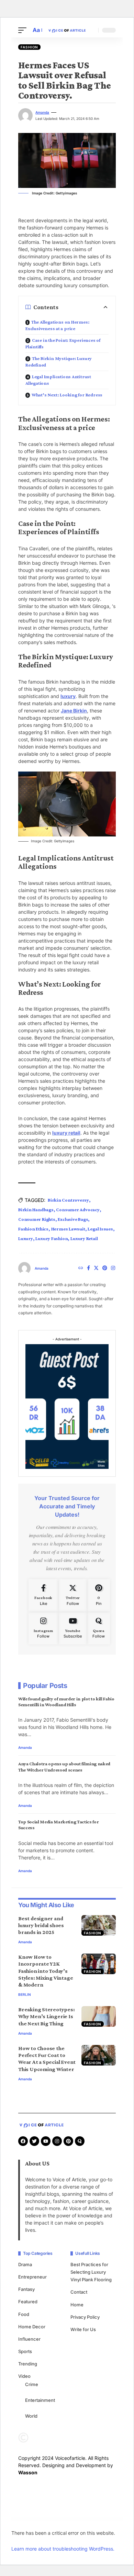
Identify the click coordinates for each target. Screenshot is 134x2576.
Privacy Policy (85, 2317)
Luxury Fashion (52, 1238)
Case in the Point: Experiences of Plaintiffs (63, 343)
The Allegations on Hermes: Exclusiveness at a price (57, 325)
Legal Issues (100, 1229)
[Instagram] (113, 1268)
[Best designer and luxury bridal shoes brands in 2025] (99, 1925)
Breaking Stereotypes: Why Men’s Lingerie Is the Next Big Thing (47, 2016)
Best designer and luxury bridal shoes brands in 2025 (41, 1925)
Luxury (26, 1238)
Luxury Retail (84, 1238)
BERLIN (25, 1994)
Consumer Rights (37, 1219)
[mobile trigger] (24, 30)
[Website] (81, 1268)
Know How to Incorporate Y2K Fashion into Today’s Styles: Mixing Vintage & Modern (46, 1971)
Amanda (42, 112)
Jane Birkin (74, 711)
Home (77, 2305)
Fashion (29, 47)
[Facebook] (88, 1268)
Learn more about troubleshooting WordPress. (63, 2549)
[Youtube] (73, 1628)
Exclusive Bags (73, 1219)
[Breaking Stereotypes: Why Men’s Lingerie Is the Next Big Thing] (99, 2016)
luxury (68, 696)
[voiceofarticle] (67, 30)
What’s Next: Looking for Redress (67, 395)
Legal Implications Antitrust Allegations (58, 380)
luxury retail (66, 1133)
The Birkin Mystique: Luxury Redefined (59, 362)
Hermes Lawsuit (68, 1229)
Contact (79, 2292)
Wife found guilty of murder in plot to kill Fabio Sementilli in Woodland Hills (66, 1702)
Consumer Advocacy (78, 1210)
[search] (91, 30)
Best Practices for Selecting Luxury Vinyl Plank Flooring (91, 2272)
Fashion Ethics (33, 1229)
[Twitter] (96, 1268)
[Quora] (99, 1628)
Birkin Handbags (36, 1210)
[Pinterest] (105, 1268)
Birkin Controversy (68, 1200)
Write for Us (83, 2329)
